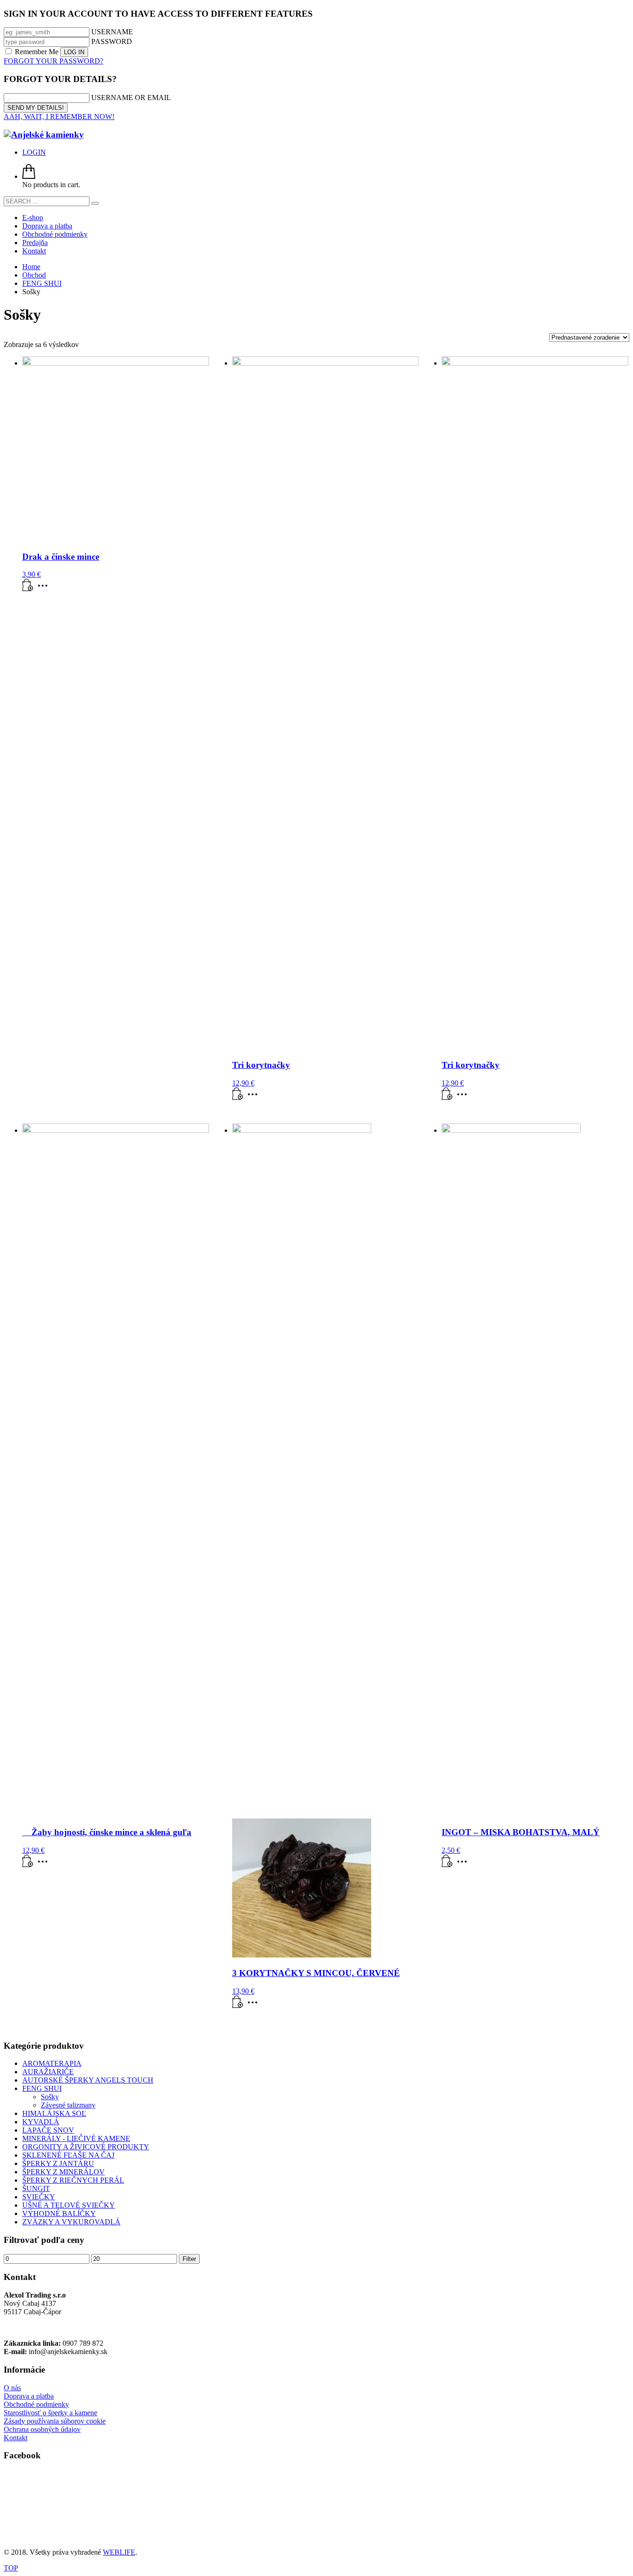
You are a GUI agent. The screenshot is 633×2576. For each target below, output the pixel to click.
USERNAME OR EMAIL (131, 98)
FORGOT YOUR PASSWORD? (54, 61)
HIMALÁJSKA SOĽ (54, 2113)
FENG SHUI (42, 2088)
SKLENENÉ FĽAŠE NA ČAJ (68, 2155)
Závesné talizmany (68, 2105)
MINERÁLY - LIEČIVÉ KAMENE (76, 2138)
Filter (189, 2259)
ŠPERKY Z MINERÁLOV (63, 2172)
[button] (28, 589)
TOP (11, 2568)
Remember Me (37, 52)
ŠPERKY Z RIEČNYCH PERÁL (73, 2180)
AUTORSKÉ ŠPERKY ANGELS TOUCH (88, 2080)
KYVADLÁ (41, 2122)
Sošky (50, 2097)
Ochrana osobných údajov (42, 2429)
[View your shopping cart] (29, 176)
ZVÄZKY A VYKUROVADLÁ (71, 2222)
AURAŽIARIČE (48, 2072)
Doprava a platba (29, 2396)
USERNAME (112, 32)
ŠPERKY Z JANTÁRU (58, 2163)
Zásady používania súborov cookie (55, 2421)
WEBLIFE (119, 2552)
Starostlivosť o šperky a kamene (51, 2413)
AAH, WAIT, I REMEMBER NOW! (59, 117)
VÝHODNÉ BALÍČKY (59, 2213)
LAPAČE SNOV (48, 2130)
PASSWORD (112, 41)
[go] (95, 203)
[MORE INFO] (45, 589)
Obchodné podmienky (36, 2404)
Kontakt (16, 2438)
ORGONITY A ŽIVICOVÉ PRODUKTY (86, 2147)
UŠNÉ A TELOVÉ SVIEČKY (69, 2205)
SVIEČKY (39, 2197)
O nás (12, 2388)
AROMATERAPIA (52, 2063)
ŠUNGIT (36, 2188)
